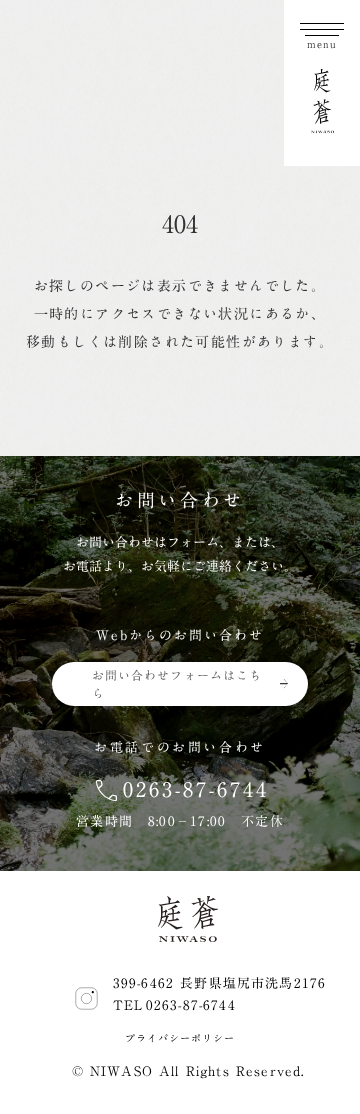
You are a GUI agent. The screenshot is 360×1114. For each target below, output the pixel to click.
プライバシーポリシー (179, 1038)
